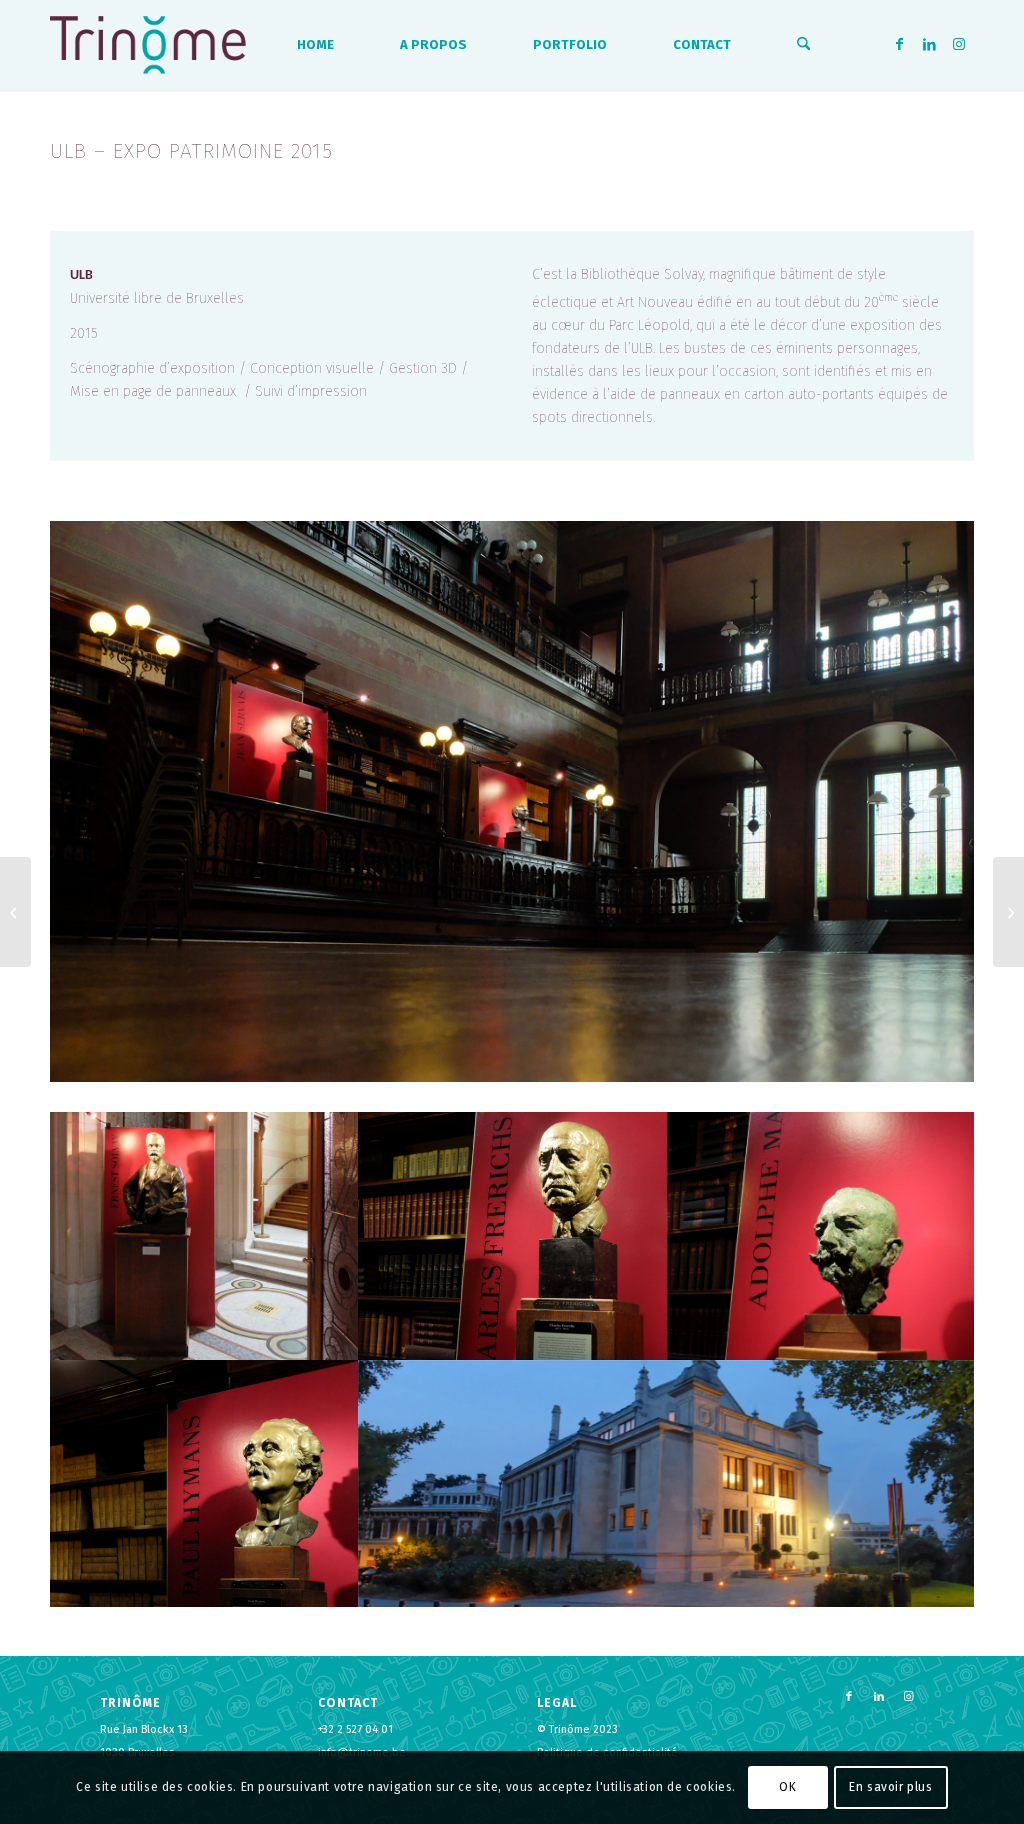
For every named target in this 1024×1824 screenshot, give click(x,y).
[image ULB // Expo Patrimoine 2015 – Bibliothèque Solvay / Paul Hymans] (204, 1483)
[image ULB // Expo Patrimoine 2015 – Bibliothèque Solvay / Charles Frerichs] (513, 1235)
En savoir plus (890, 1787)
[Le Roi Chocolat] (15, 912)
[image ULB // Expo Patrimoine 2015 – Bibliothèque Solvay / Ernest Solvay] (204, 1235)
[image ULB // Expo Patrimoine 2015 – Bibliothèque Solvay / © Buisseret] (668, 1483)
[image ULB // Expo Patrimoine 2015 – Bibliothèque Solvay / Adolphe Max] (822, 1235)
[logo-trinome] (148, 45)
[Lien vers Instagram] (959, 44)
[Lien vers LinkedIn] (929, 44)
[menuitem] (315, 45)
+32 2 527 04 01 (355, 1729)
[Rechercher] (803, 45)
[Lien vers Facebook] (899, 44)
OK (787, 1787)
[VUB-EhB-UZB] (1008, 912)
